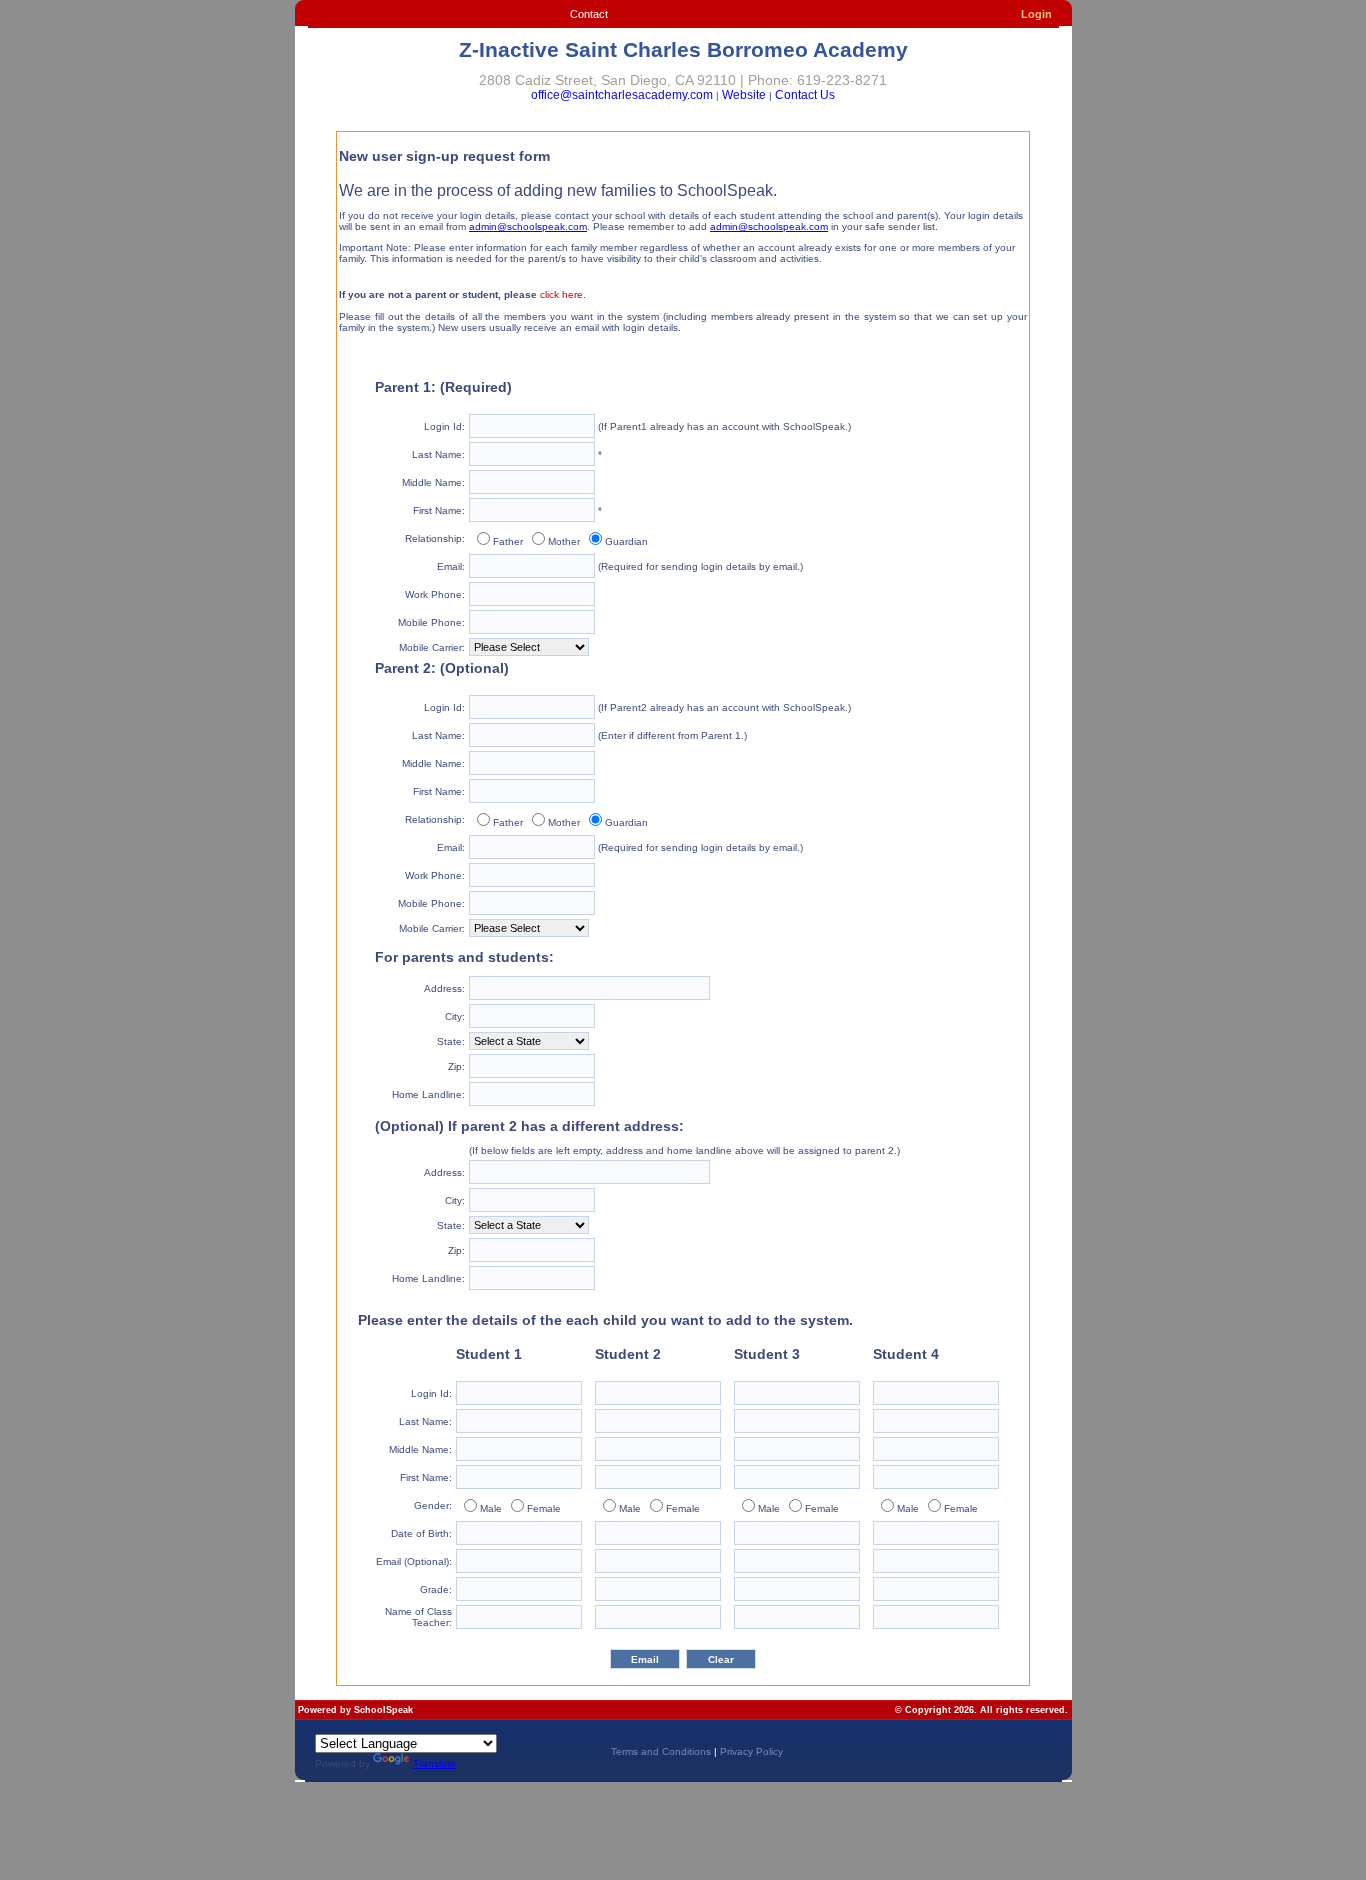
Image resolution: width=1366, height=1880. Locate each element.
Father (508, 541)
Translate (434, 1763)
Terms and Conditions (661, 1751)
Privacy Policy (751, 1751)
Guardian (626, 541)
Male (491, 1508)
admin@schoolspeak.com (528, 226)
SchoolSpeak (383, 1710)
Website (744, 95)
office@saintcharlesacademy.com (622, 95)
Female (544, 1508)
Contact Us (805, 95)
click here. (563, 294)
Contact (589, 14)
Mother (564, 541)
